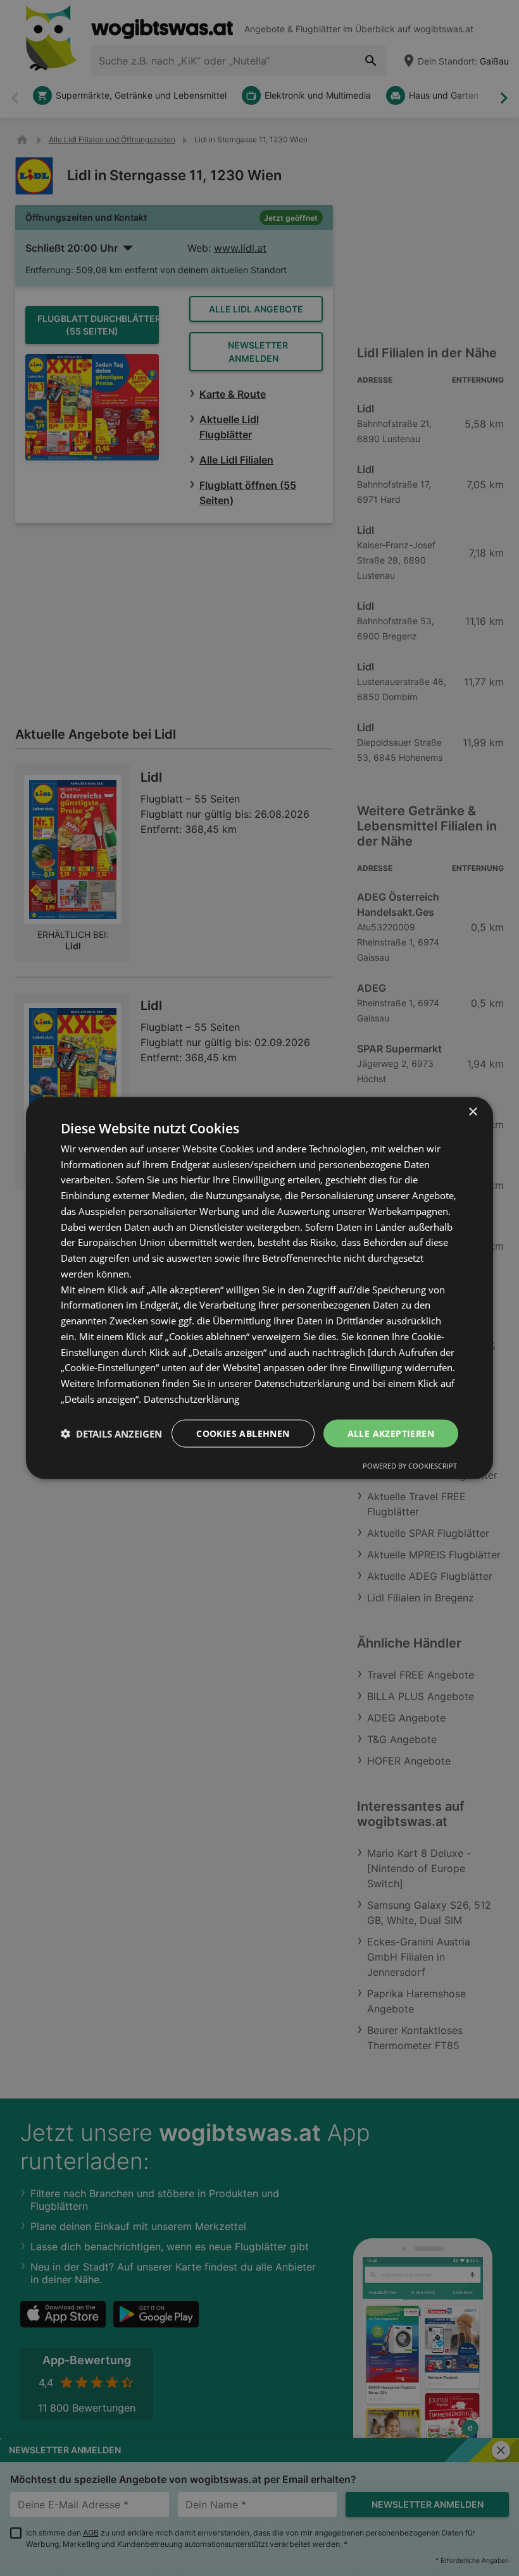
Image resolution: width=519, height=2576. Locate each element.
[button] (111, 1434)
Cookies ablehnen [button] (243, 1433)
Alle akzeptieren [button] (391, 1433)
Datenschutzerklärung (191, 1398)
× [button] (472, 1112)
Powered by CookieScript (410, 1466)
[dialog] (259, 1288)
